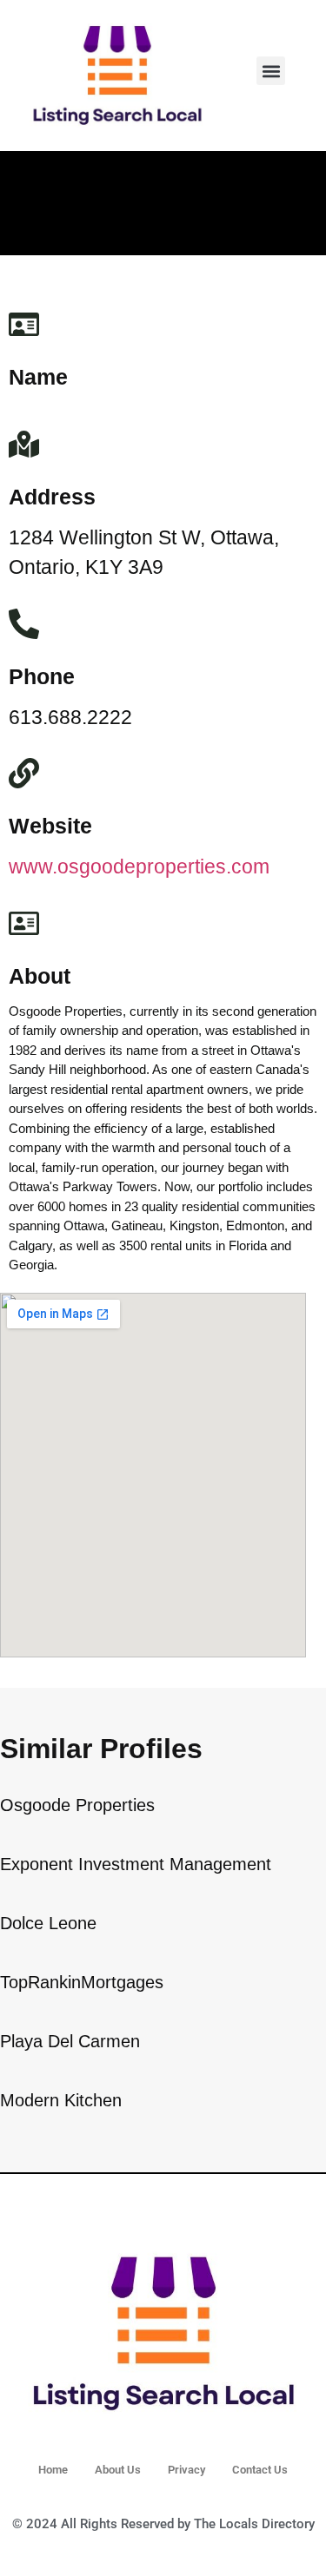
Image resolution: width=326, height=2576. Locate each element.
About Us (118, 2470)
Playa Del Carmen (70, 2041)
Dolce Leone (48, 1923)
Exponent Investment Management (136, 1864)
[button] (271, 71)
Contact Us (260, 2470)
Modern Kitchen (61, 2100)
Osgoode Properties (77, 1805)
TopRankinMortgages (82, 1982)
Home (53, 2470)
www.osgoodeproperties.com (139, 866)
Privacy (186, 2470)
